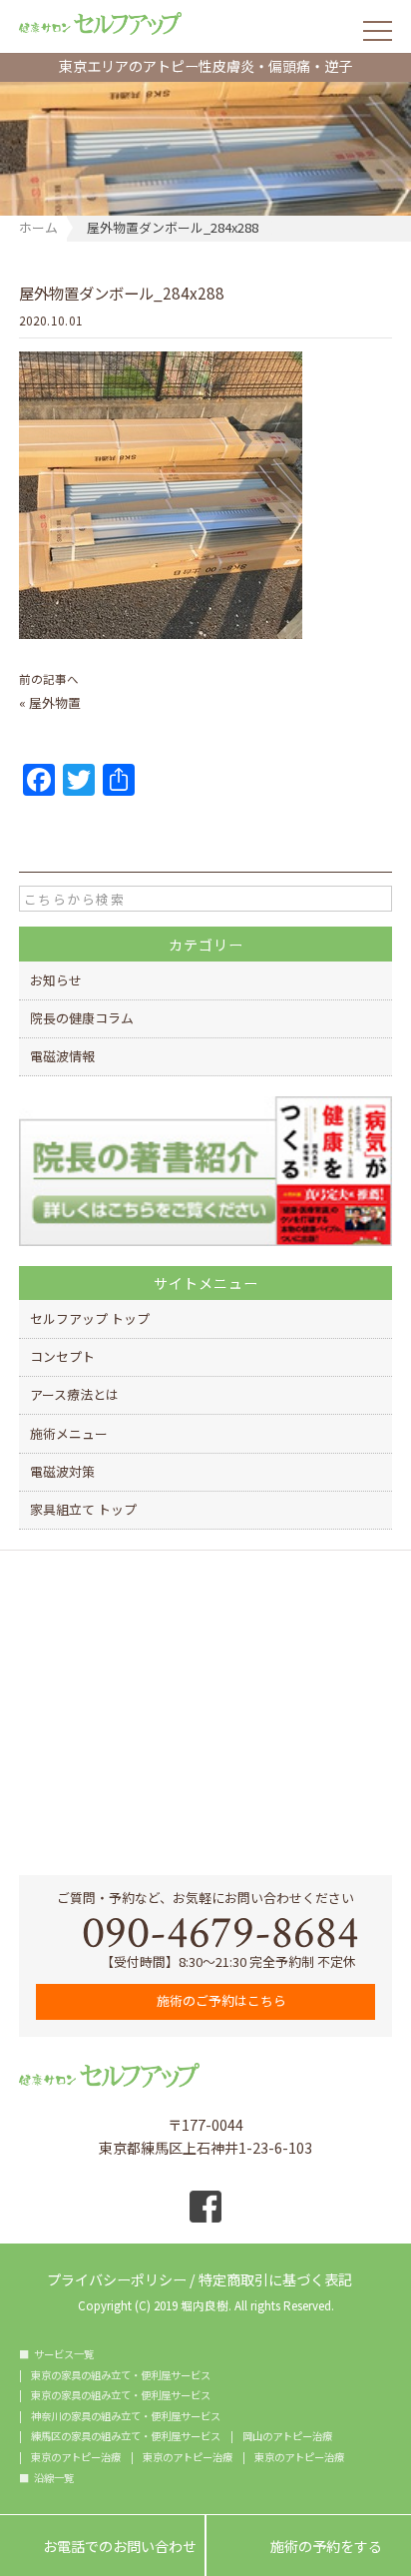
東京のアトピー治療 (76, 2457)
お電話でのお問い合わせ (102, 2547)
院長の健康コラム (82, 1018)
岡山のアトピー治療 (287, 2436)
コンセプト (62, 1356)
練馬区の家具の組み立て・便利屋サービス (126, 2436)
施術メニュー (69, 1433)
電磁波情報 (62, 1056)
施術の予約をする (309, 2547)
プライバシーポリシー (117, 2278)
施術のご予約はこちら (220, 2000)
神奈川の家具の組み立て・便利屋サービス (126, 2416)
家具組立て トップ (83, 1509)
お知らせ (56, 980)
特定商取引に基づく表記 (275, 2278)
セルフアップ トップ (90, 1318)
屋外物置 (55, 702)
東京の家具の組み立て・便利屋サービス (121, 2375)
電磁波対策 (62, 1471)
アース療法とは (74, 1394)
